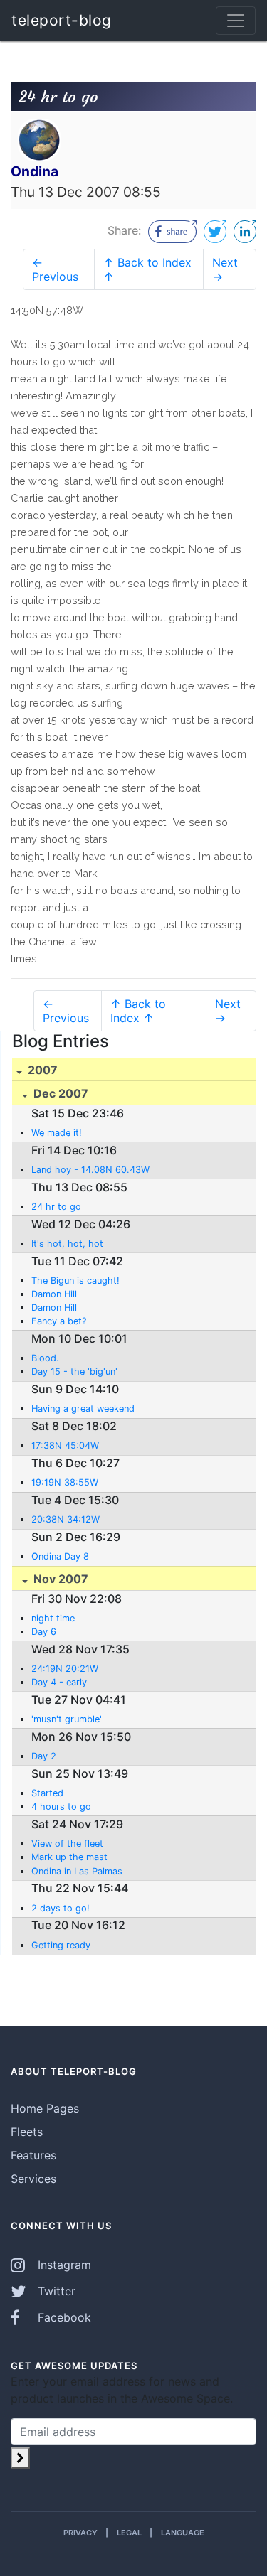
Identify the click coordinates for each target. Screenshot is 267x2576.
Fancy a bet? (59, 1321)
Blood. (45, 1358)
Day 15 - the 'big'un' (74, 1372)
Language (183, 2533)
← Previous (55, 269)
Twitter (55, 2291)
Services (33, 2179)
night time (53, 1618)
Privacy (80, 2533)
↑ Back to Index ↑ (147, 269)
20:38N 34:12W (66, 1519)
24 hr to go (56, 1207)
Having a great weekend (83, 1408)
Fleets (27, 2132)
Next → (225, 269)
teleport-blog (62, 20)
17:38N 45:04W (65, 1445)
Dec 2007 (59, 1093)
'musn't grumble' (67, 1719)
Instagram (63, 2265)
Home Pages (45, 2108)
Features (33, 2155)
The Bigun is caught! (75, 1281)
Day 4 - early (59, 1682)
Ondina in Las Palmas (77, 1871)
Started (47, 1793)
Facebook (63, 2317)
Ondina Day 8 (60, 1556)
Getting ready (61, 1945)
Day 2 (44, 1756)
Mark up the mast (69, 1857)
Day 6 (44, 1632)
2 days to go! (61, 1908)
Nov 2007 (59, 1579)
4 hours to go (61, 1807)
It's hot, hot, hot (67, 1244)
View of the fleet (67, 1844)
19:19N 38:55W (65, 1482)
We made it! (57, 1133)
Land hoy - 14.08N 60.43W (90, 1170)
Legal (129, 2533)
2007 (41, 1070)
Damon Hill (54, 1294)
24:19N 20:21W (65, 1669)
